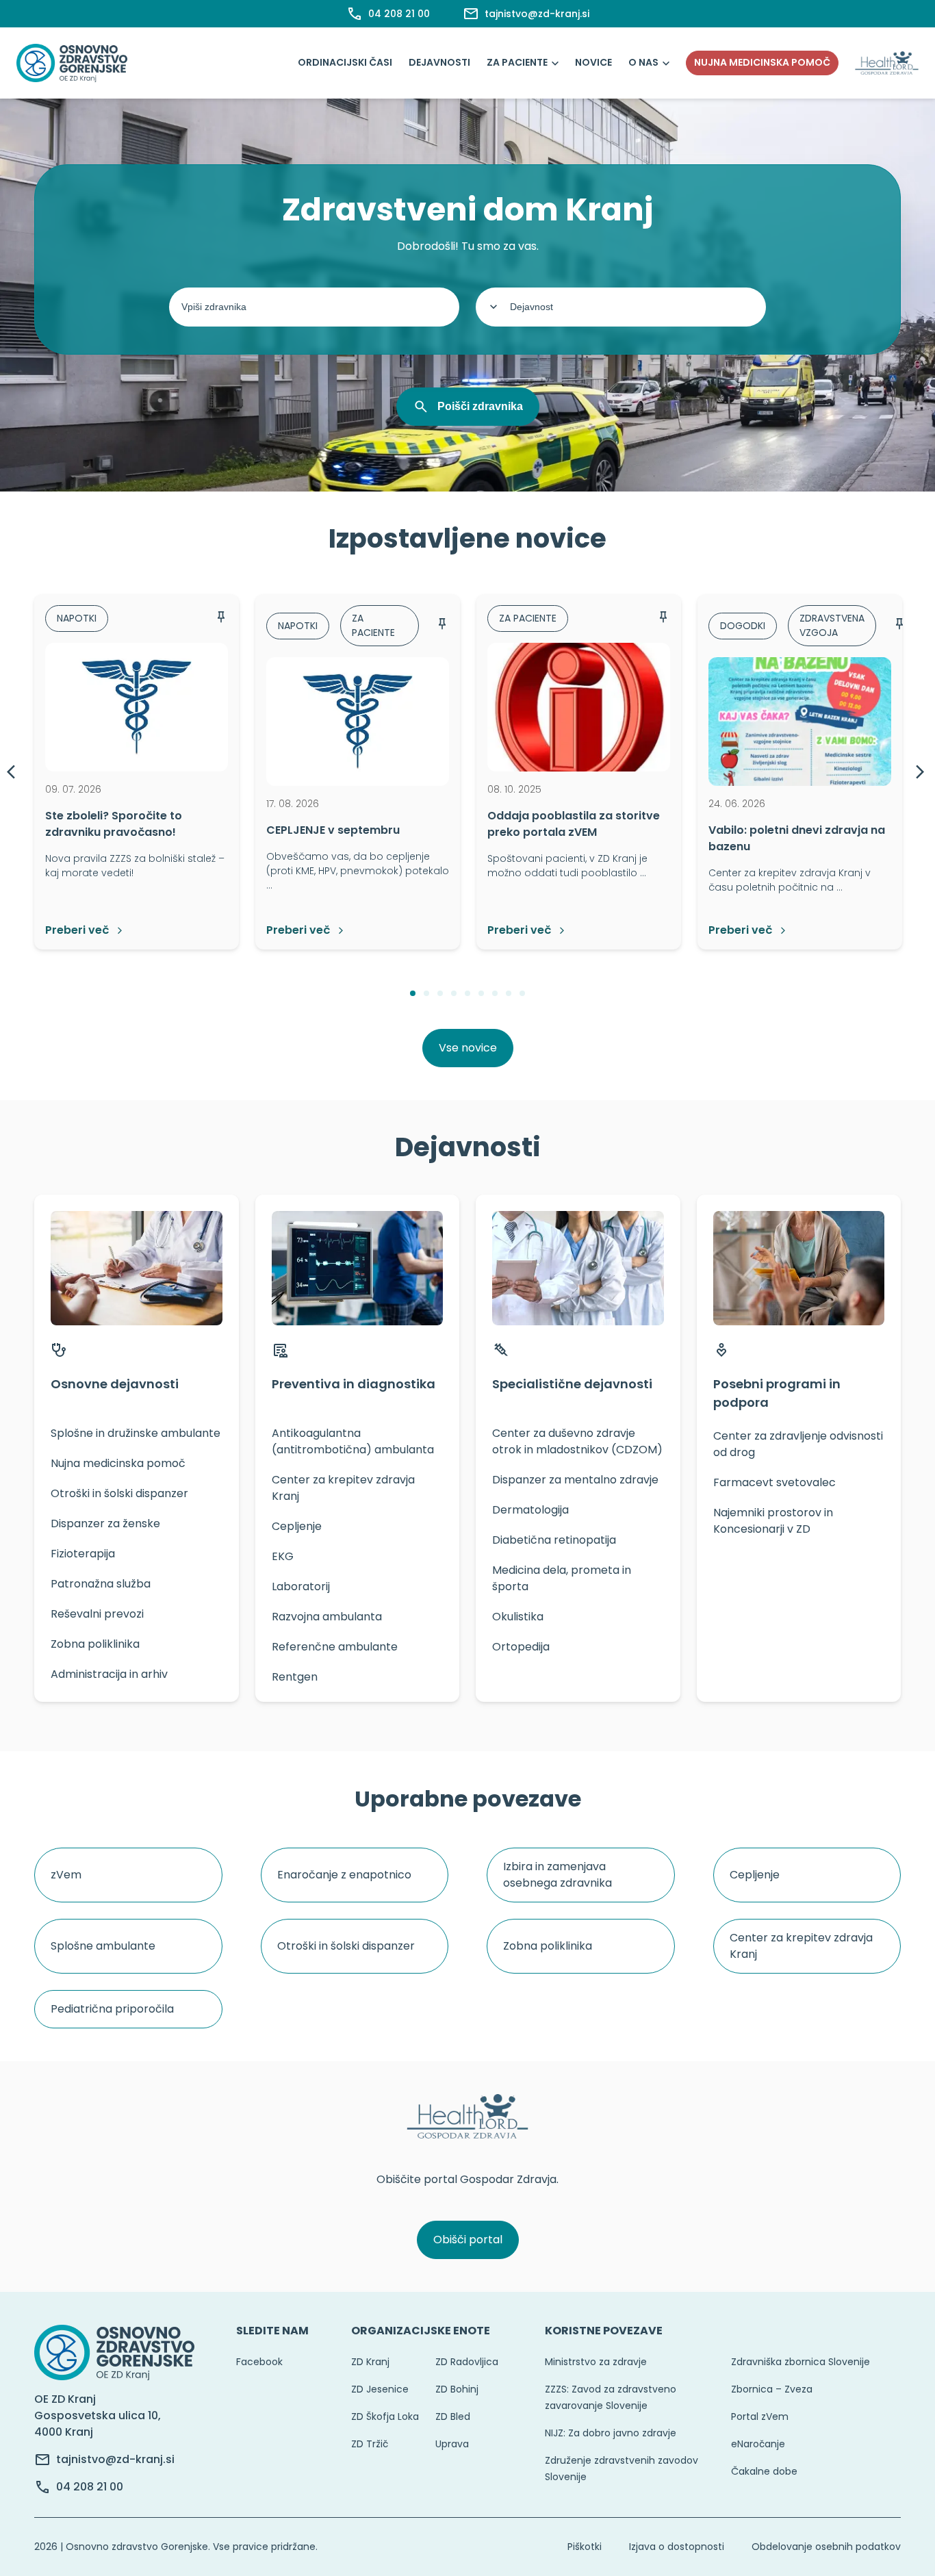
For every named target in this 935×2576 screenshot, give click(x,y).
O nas (643, 62)
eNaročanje (758, 2444)
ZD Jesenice (380, 2389)
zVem (66, 1875)
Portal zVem (760, 2416)
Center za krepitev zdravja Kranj (801, 1946)
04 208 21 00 (90, 2487)
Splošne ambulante (103, 1946)
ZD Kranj (370, 2362)
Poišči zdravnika (480, 406)
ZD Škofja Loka (385, 2416)
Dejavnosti (439, 62)
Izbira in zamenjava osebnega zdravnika (558, 1875)
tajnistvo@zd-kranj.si (115, 2459)
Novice (593, 62)
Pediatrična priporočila (112, 2009)
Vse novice (468, 1048)
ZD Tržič (370, 2444)
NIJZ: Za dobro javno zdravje (611, 2433)
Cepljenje (755, 1875)
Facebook (259, 2362)
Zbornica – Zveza (772, 2389)
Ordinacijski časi (345, 62)
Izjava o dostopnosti (677, 2547)
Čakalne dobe (764, 2471)
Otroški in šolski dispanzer (346, 1946)
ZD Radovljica (467, 2362)
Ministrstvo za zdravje (596, 2362)
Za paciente (517, 62)
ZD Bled (453, 2416)
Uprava (452, 2444)
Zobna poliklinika (548, 1946)
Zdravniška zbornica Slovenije (800, 2362)
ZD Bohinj (457, 2389)
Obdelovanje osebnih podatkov (826, 2547)
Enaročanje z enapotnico (344, 1875)
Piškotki (585, 2547)
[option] (137, 772)
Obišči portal (468, 2240)
